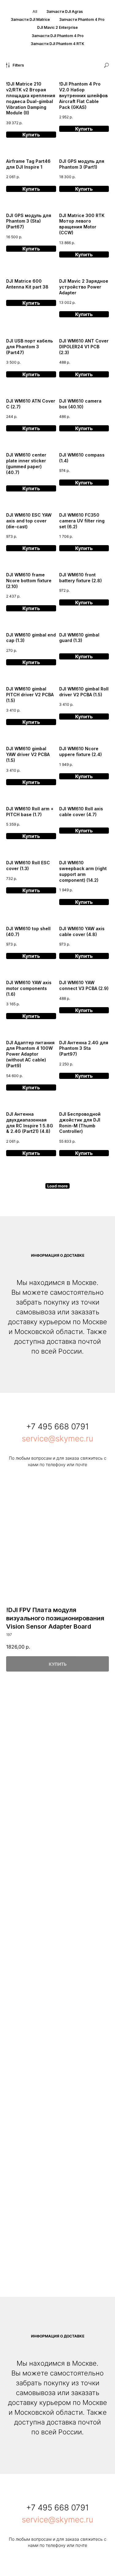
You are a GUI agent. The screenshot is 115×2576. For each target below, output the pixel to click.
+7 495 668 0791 (57, 1426)
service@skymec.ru (57, 1438)
